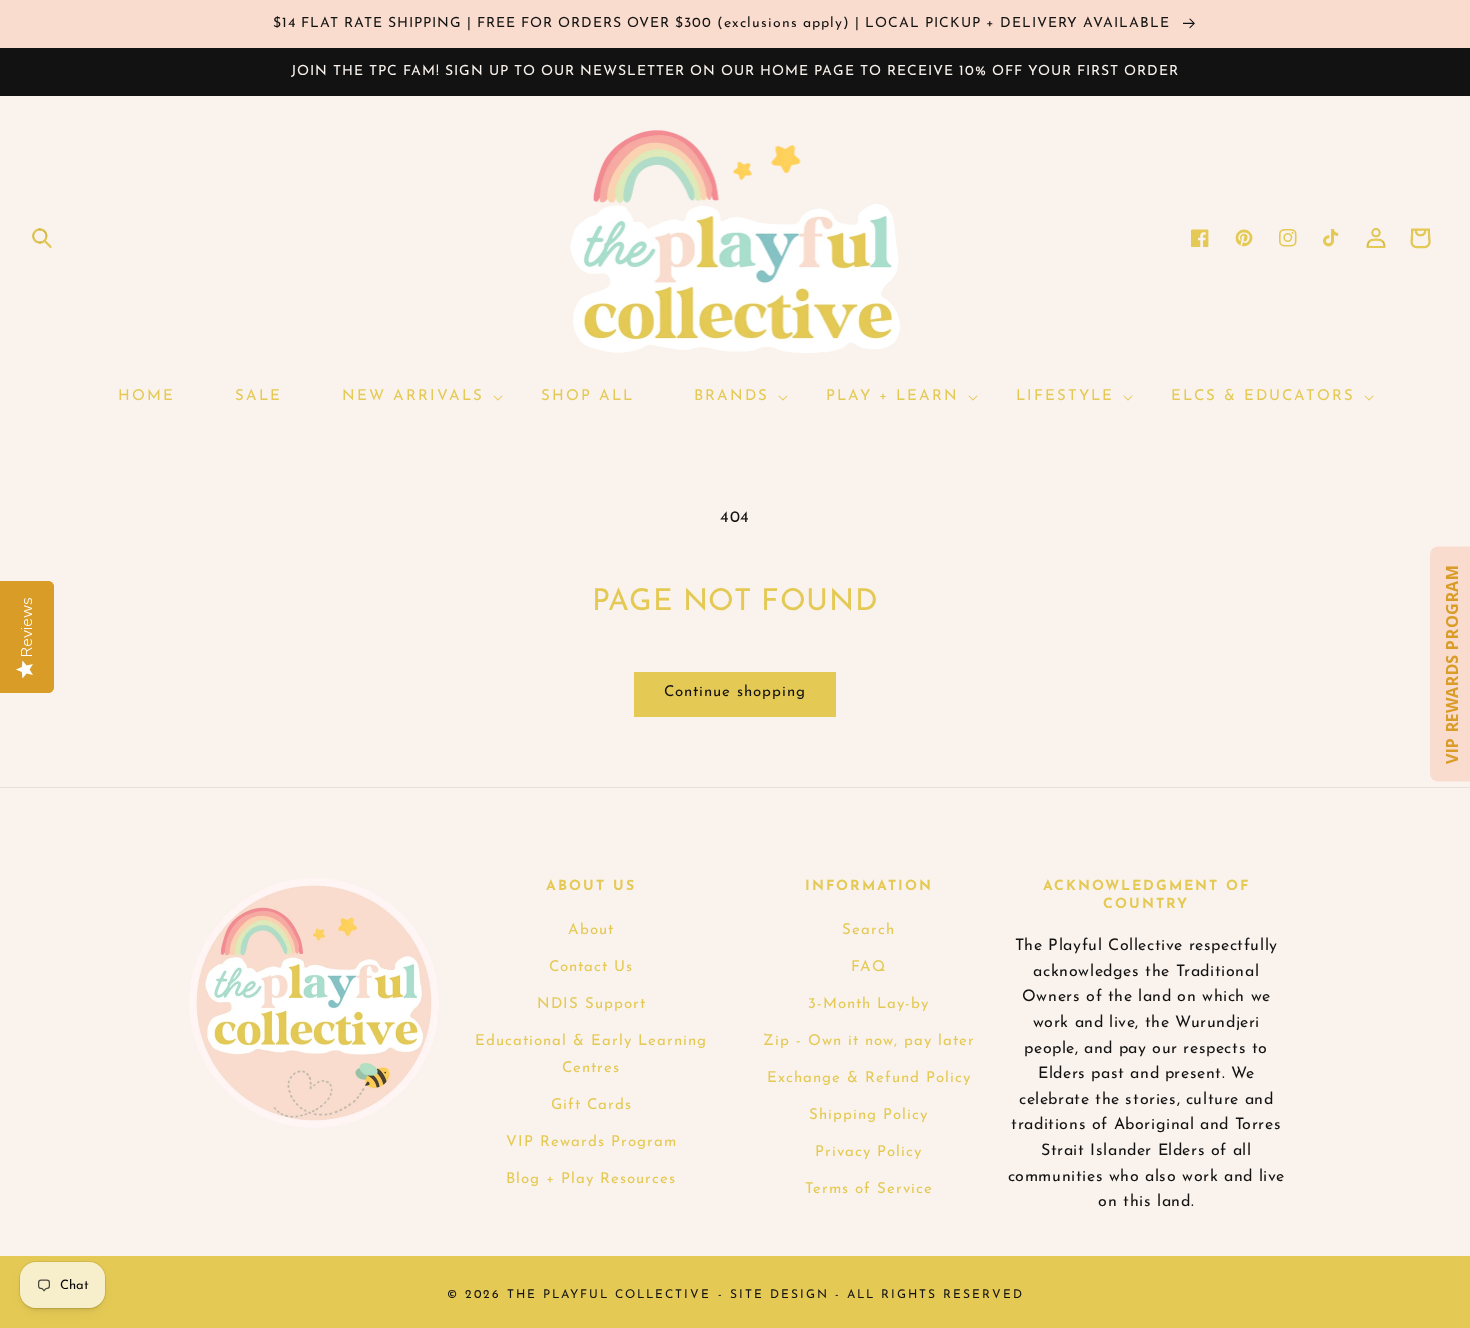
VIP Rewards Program (591, 1142)
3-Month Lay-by (868, 1004)
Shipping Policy (868, 1115)
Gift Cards (591, 1105)
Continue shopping (735, 692)
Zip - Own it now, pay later (869, 1041)
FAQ (868, 967)
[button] (42, 238)
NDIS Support (591, 1004)
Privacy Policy (868, 1152)
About (591, 930)
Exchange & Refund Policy (869, 1078)
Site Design (779, 1295)
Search (868, 930)
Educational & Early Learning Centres (591, 1055)
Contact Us (591, 967)
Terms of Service (869, 1189)
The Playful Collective (609, 1295)
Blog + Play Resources (591, 1179)
